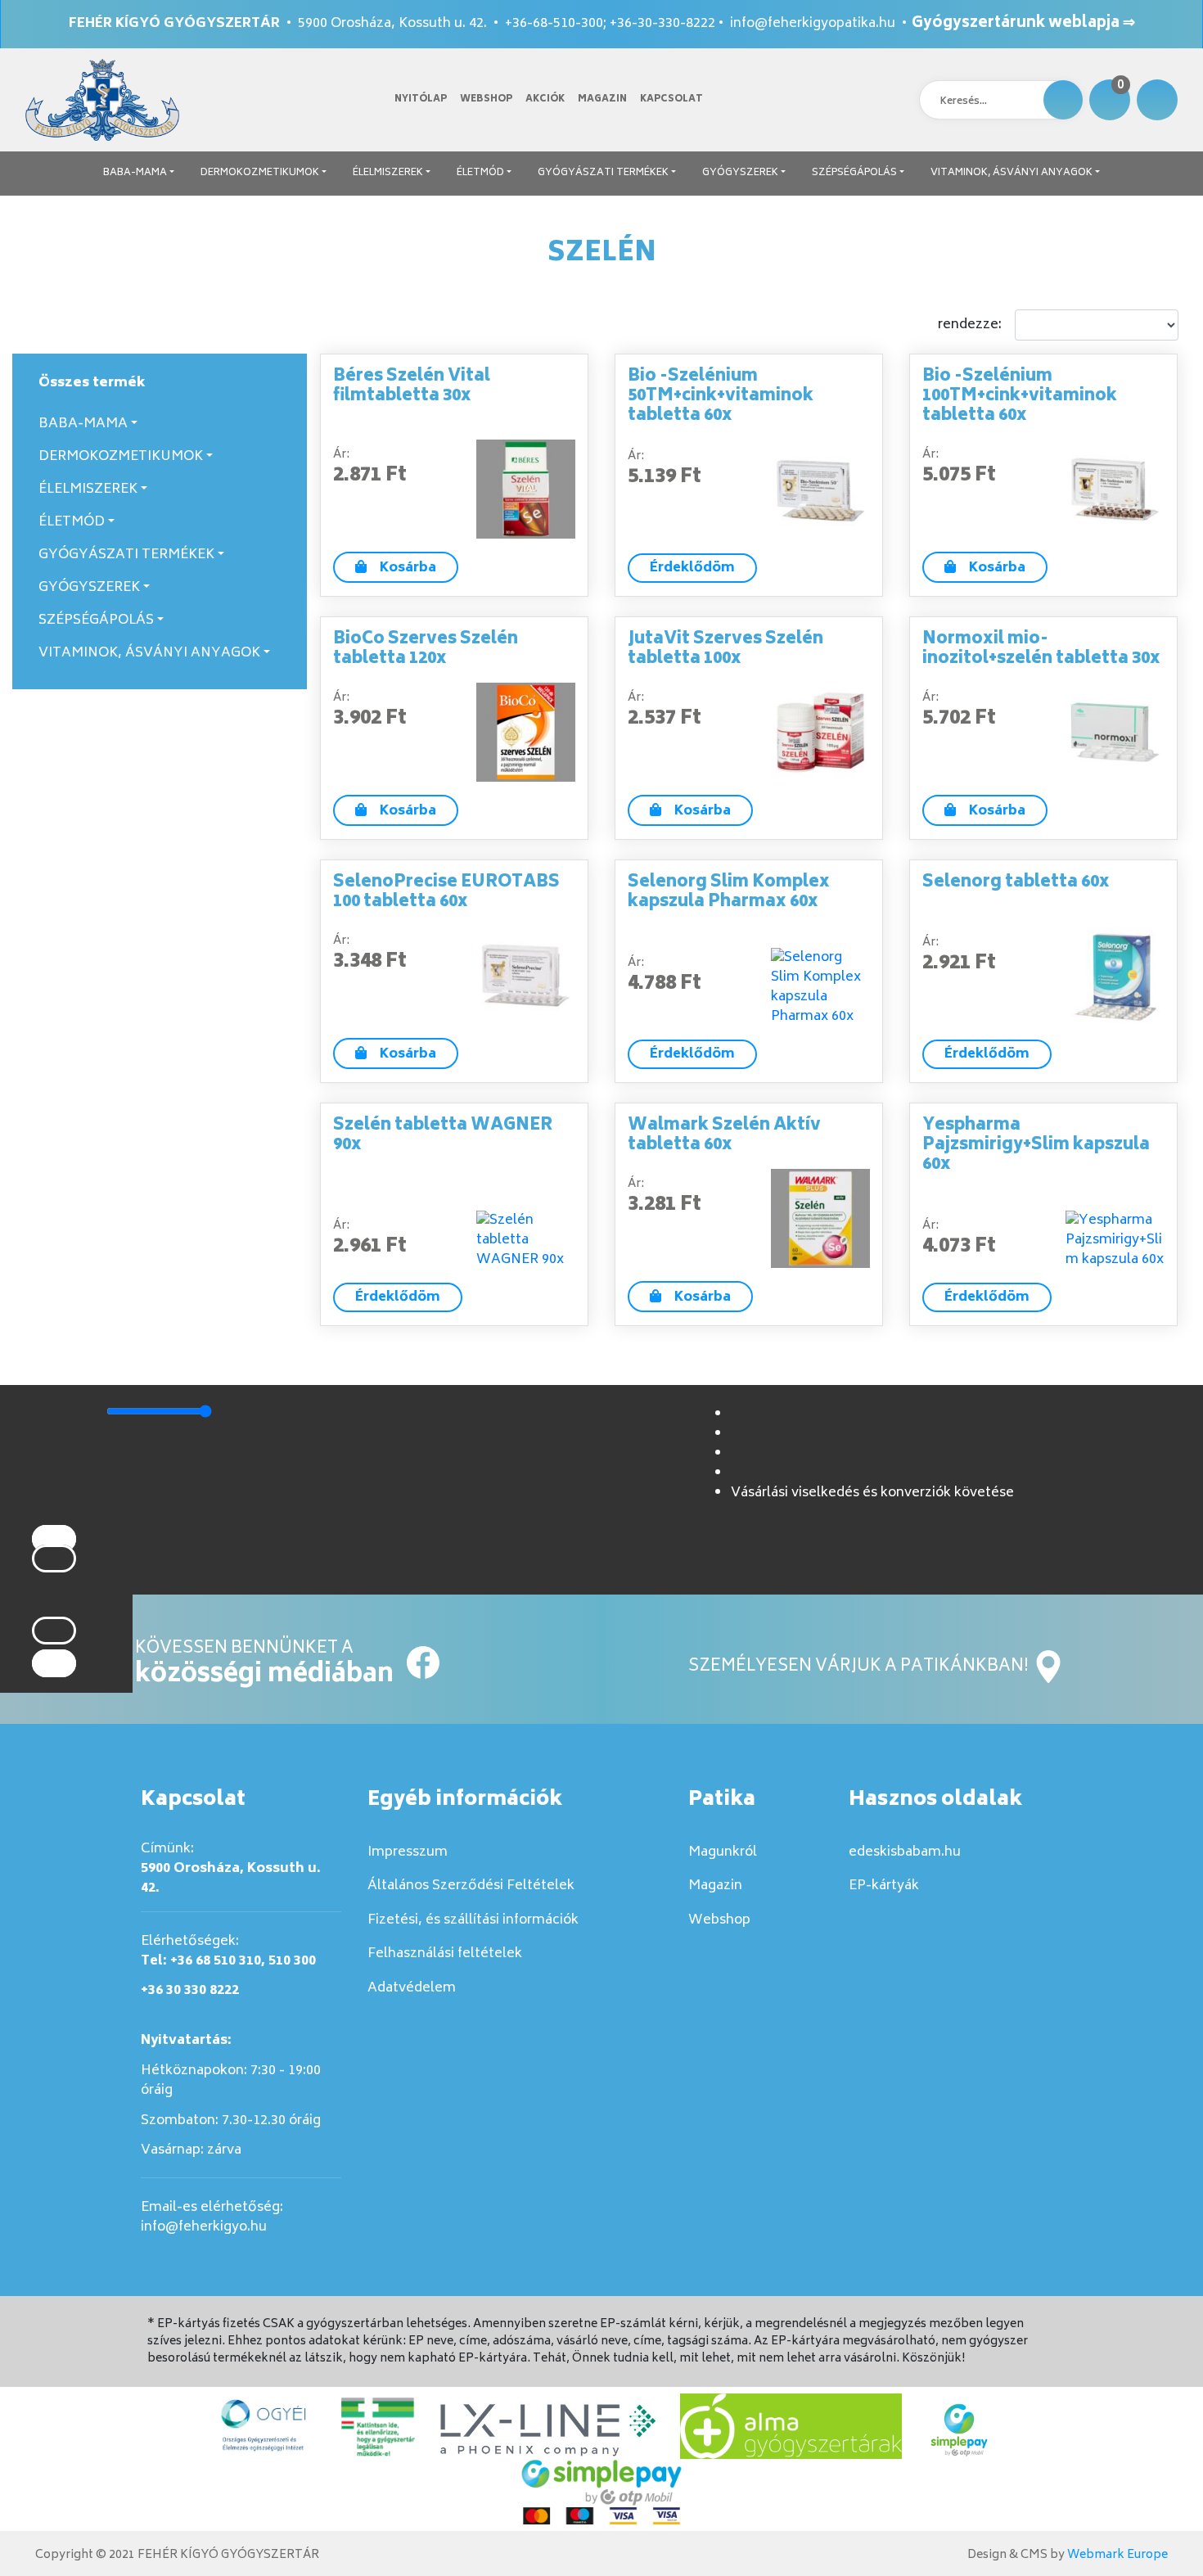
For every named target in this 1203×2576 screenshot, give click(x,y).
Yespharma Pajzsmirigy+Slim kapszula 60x (1036, 1146)
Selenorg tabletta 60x (1016, 883)
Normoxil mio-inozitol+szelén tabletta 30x (1041, 650)
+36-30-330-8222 (662, 24)
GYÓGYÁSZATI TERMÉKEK (603, 173)
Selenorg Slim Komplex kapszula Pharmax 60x (729, 893)
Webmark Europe (1117, 2555)
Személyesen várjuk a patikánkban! (860, 1667)
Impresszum (408, 1852)
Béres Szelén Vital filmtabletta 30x (412, 387)
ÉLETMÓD (480, 173)
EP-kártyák (884, 1886)
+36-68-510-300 (554, 24)
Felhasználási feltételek (445, 1954)
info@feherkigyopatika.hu (813, 24)
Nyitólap (421, 99)
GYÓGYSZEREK (740, 173)
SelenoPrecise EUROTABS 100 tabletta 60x (446, 893)
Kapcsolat (671, 99)
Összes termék (92, 383)
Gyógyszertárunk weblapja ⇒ (1023, 24)
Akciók (545, 99)
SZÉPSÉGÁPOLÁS (854, 173)
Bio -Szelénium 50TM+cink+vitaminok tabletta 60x (721, 397)
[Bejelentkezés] (1157, 100)
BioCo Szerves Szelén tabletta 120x (426, 650)
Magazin (602, 99)
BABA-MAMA (135, 173)
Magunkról (723, 1852)
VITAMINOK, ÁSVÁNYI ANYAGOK (1012, 173)
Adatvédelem (412, 1988)
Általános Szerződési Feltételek (471, 1886)
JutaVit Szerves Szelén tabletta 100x (725, 650)
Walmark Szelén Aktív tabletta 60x (724, 1136)
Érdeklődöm (692, 568)
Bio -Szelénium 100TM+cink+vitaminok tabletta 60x (1020, 397)
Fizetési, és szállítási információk (473, 1920)
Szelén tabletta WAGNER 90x (443, 1136)
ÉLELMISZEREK (388, 173)
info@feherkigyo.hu (204, 2227)
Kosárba (408, 568)
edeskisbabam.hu (905, 1852)
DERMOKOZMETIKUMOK (260, 173)
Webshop (486, 99)
